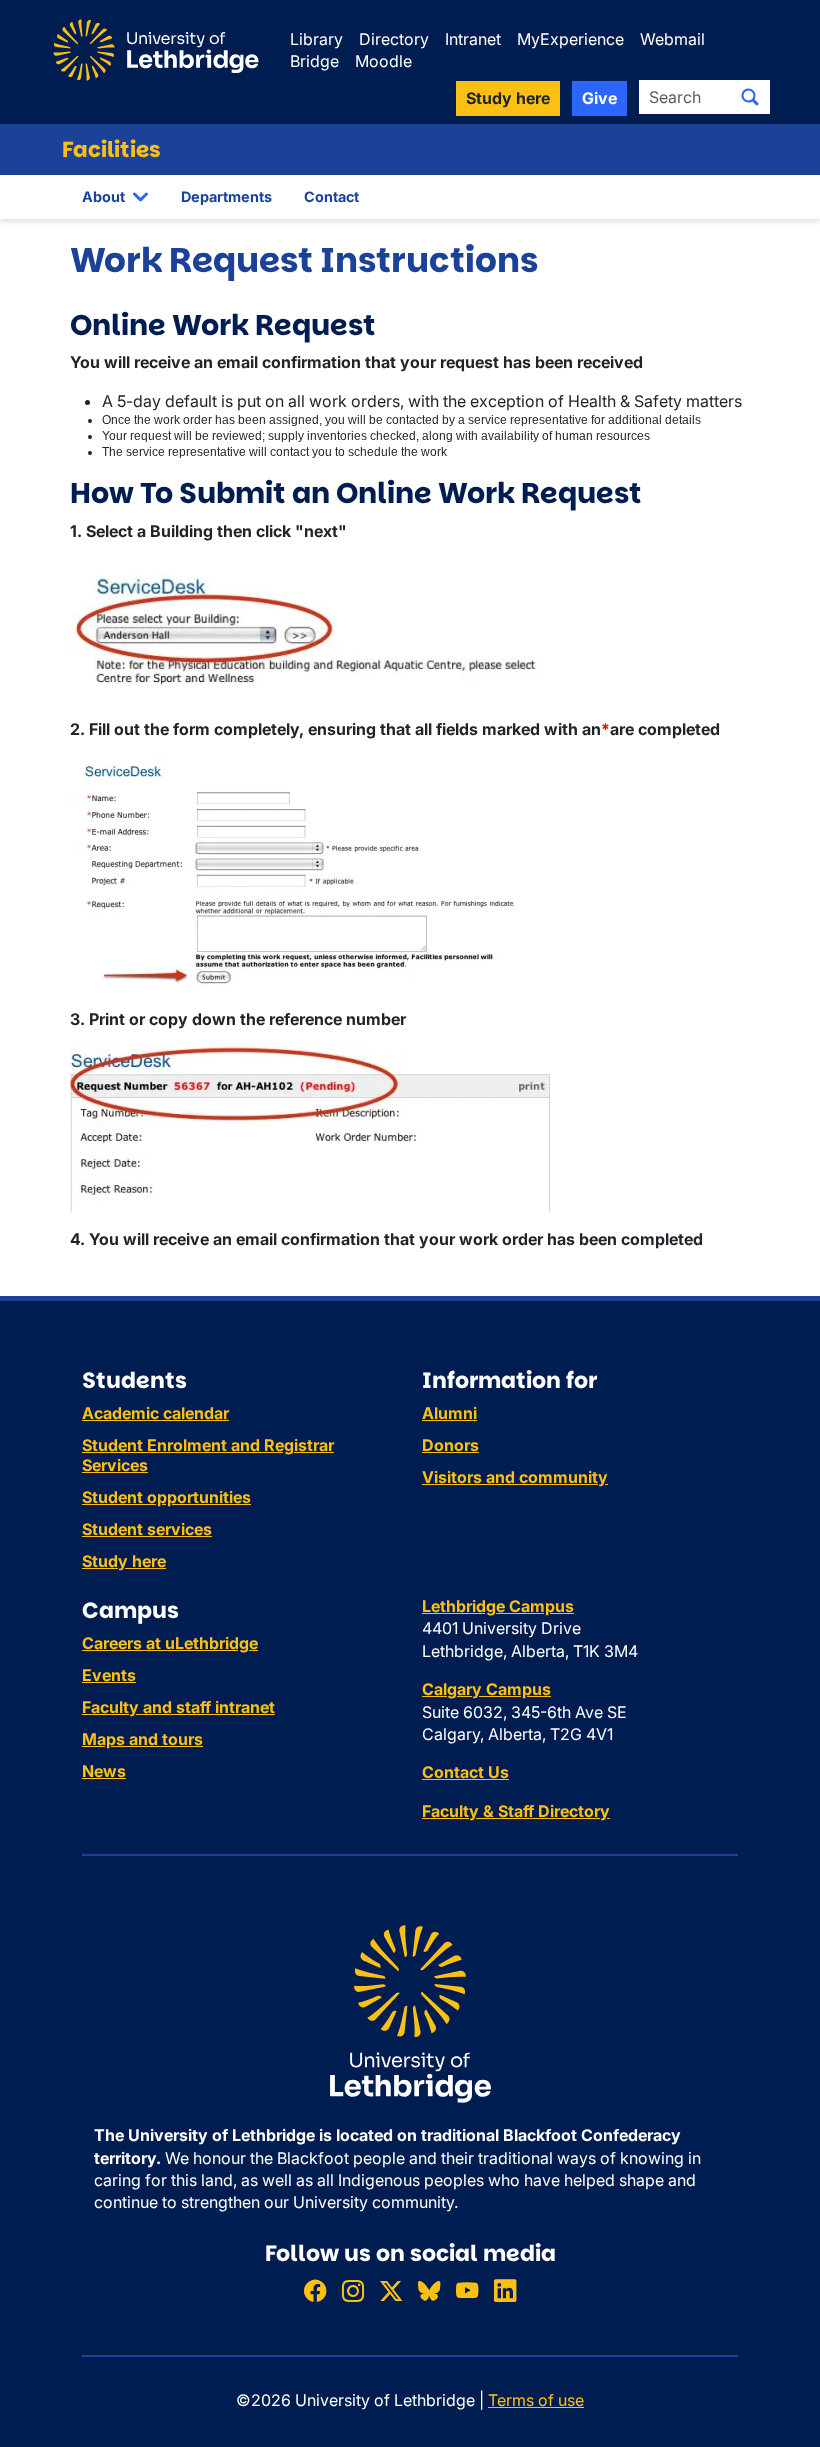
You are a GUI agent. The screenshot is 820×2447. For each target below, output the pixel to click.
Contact (331, 196)
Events (109, 1675)
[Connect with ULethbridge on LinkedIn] (505, 2290)
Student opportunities (166, 1497)
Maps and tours (142, 1739)
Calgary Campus (486, 1689)
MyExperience (570, 39)
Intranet (473, 39)
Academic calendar (155, 1413)
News (104, 1771)
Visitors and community (515, 1477)
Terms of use (536, 2400)
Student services (147, 1529)
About (103, 196)
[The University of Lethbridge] (410, 2013)
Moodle (383, 61)
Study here (124, 1561)
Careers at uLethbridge (170, 1643)
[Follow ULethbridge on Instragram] (353, 2290)
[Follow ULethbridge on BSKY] (429, 2290)
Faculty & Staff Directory (516, 1811)
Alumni (449, 1413)
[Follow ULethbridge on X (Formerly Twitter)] (391, 2290)
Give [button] (599, 98)
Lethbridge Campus (498, 1606)
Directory (394, 39)
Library (316, 39)
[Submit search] (750, 97)
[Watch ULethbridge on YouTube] (467, 2290)
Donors (450, 1445)
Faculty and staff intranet (178, 1707)
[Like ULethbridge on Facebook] (315, 2290)
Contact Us (465, 1772)
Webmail (672, 39)
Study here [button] (508, 98)
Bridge (314, 61)
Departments (226, 196)
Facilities (111, 149)
